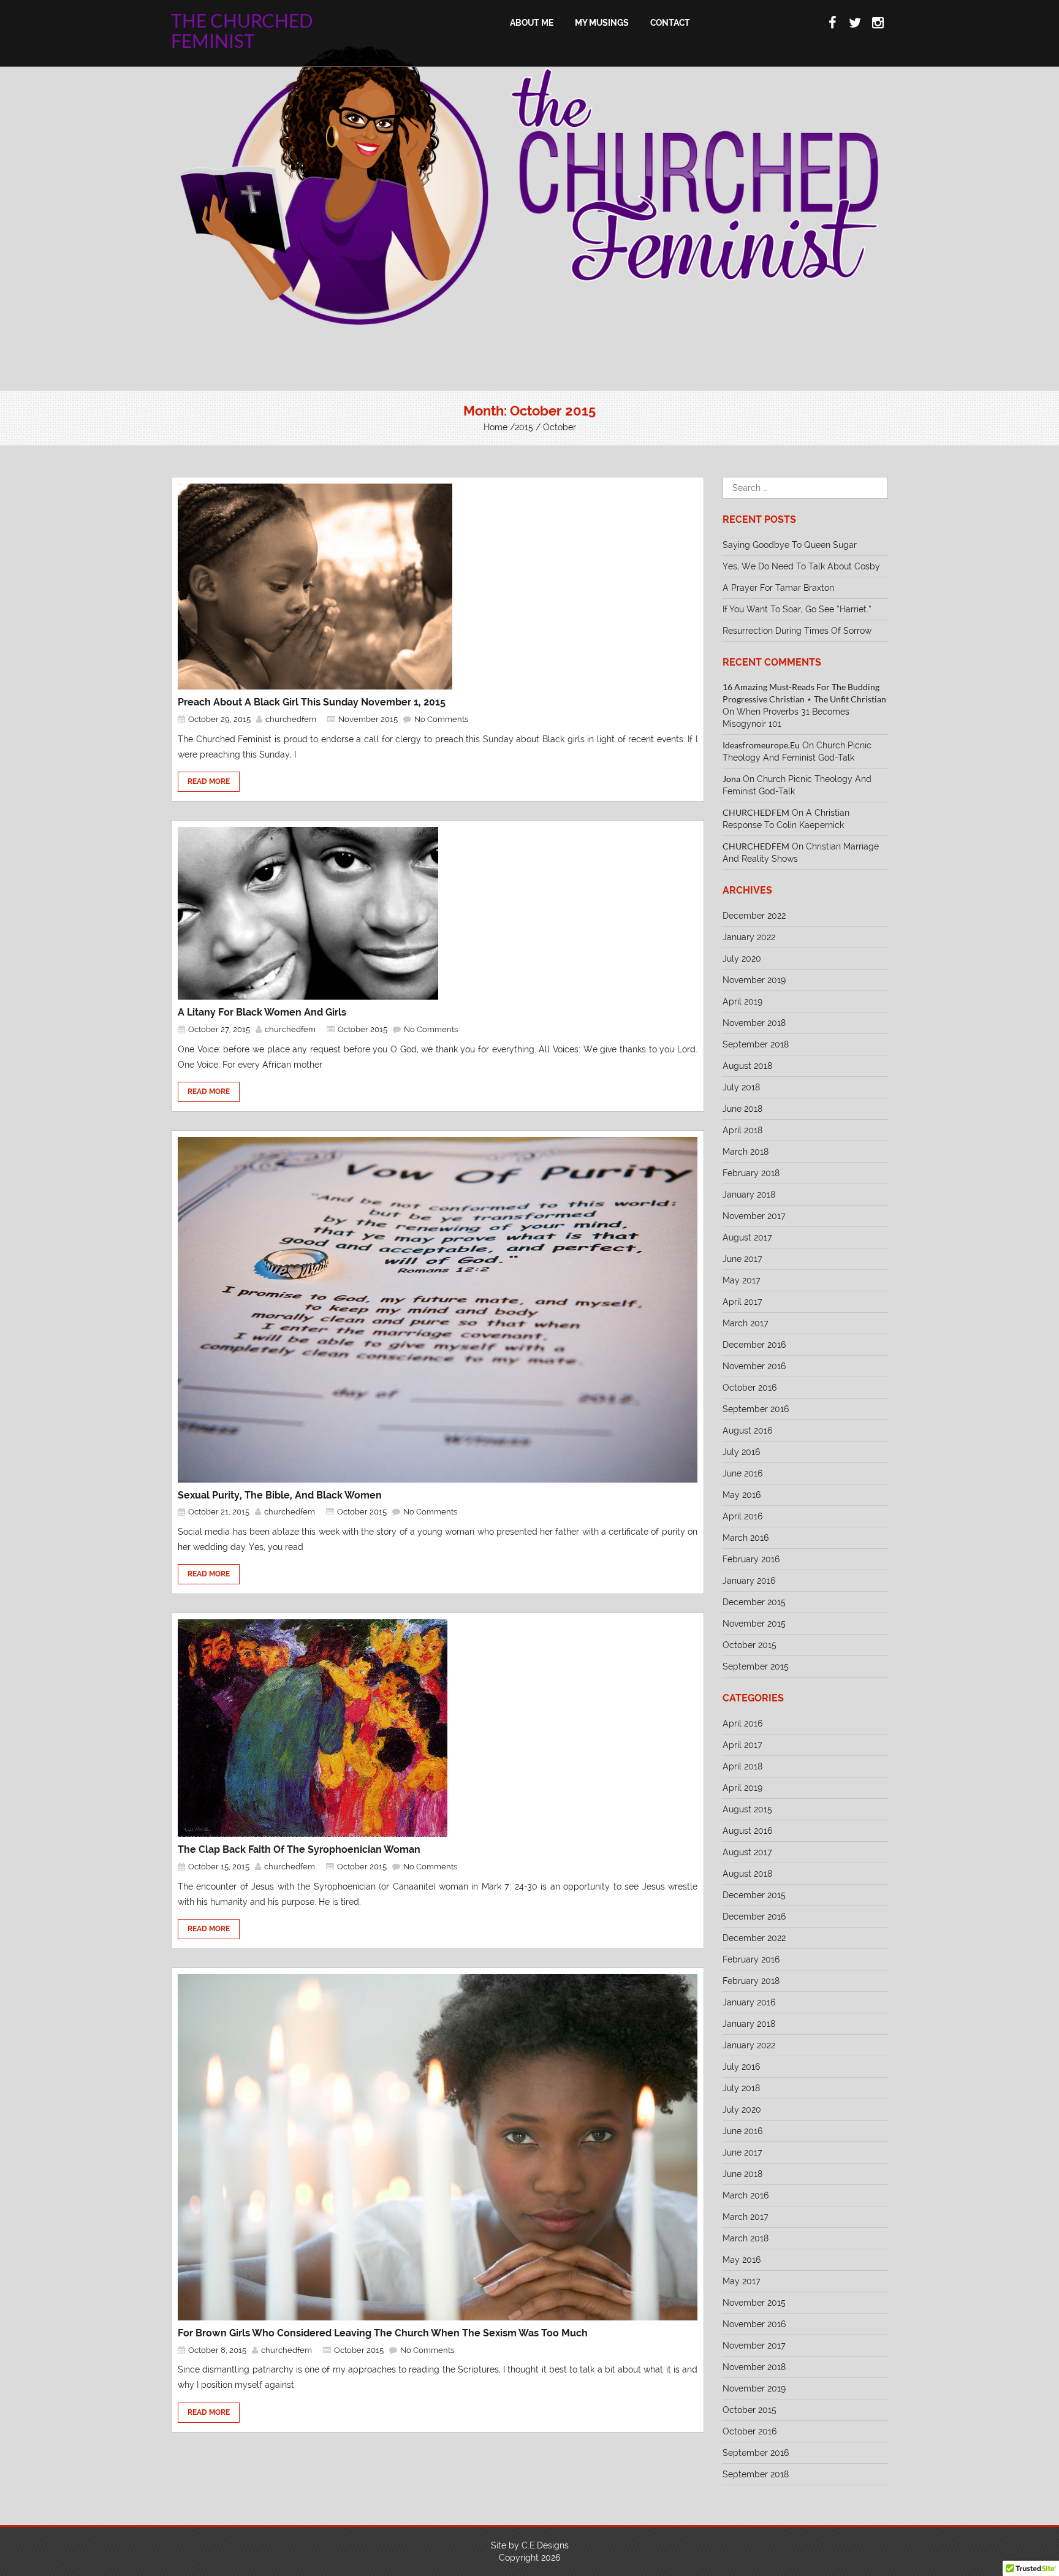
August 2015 (747, 1809)
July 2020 (742, 959)
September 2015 (756, 1666)
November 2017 (754, 1216)
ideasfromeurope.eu (761, 745)
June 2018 (742, 1109)
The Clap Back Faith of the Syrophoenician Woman (299, 1849)
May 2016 (742, 1495)
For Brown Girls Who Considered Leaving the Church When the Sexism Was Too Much (383, 2333)
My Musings (602, 23)
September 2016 (756, 1409)
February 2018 (751, 1173)
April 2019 (742, 1001)
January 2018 (749, 1195)
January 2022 (749, 937)
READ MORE (209, 781)
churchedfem (291, 719)
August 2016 (747, 1430)
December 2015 (754, 1602)
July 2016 (741, 1452)
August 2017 (747, 1237)
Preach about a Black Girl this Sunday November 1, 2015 (312, 702)
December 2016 (754, 1345)
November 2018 (754, 1023)
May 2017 (742, 1280)
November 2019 (754, 980)
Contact (670, 23)
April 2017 (742, 1302)
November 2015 (368, 719)
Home (495, 427)
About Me (532, 23)
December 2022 (754, 916)
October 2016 (750, 1388)
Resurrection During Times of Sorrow (797, 631)
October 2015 (362, 1029)
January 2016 (749, 1581)
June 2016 (742, 1473)
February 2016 (751, 1559)
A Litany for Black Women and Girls (262, 1012)
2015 (524, 427)
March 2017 (746, 1323)
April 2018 (742, 1130)
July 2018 (741, 1087)
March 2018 (746, 1152)
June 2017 (742, 1259)
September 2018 (756, 1044)
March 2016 (746, 1538)
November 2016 (754, 1366)
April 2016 (742, 1516)
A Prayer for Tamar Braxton (778, 588)
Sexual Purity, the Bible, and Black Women (280, 1495)
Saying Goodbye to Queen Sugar (790, 545)
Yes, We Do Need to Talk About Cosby (801, 566)
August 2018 (747, 1066)
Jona (731, 779)
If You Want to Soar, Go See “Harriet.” (797, 609)
